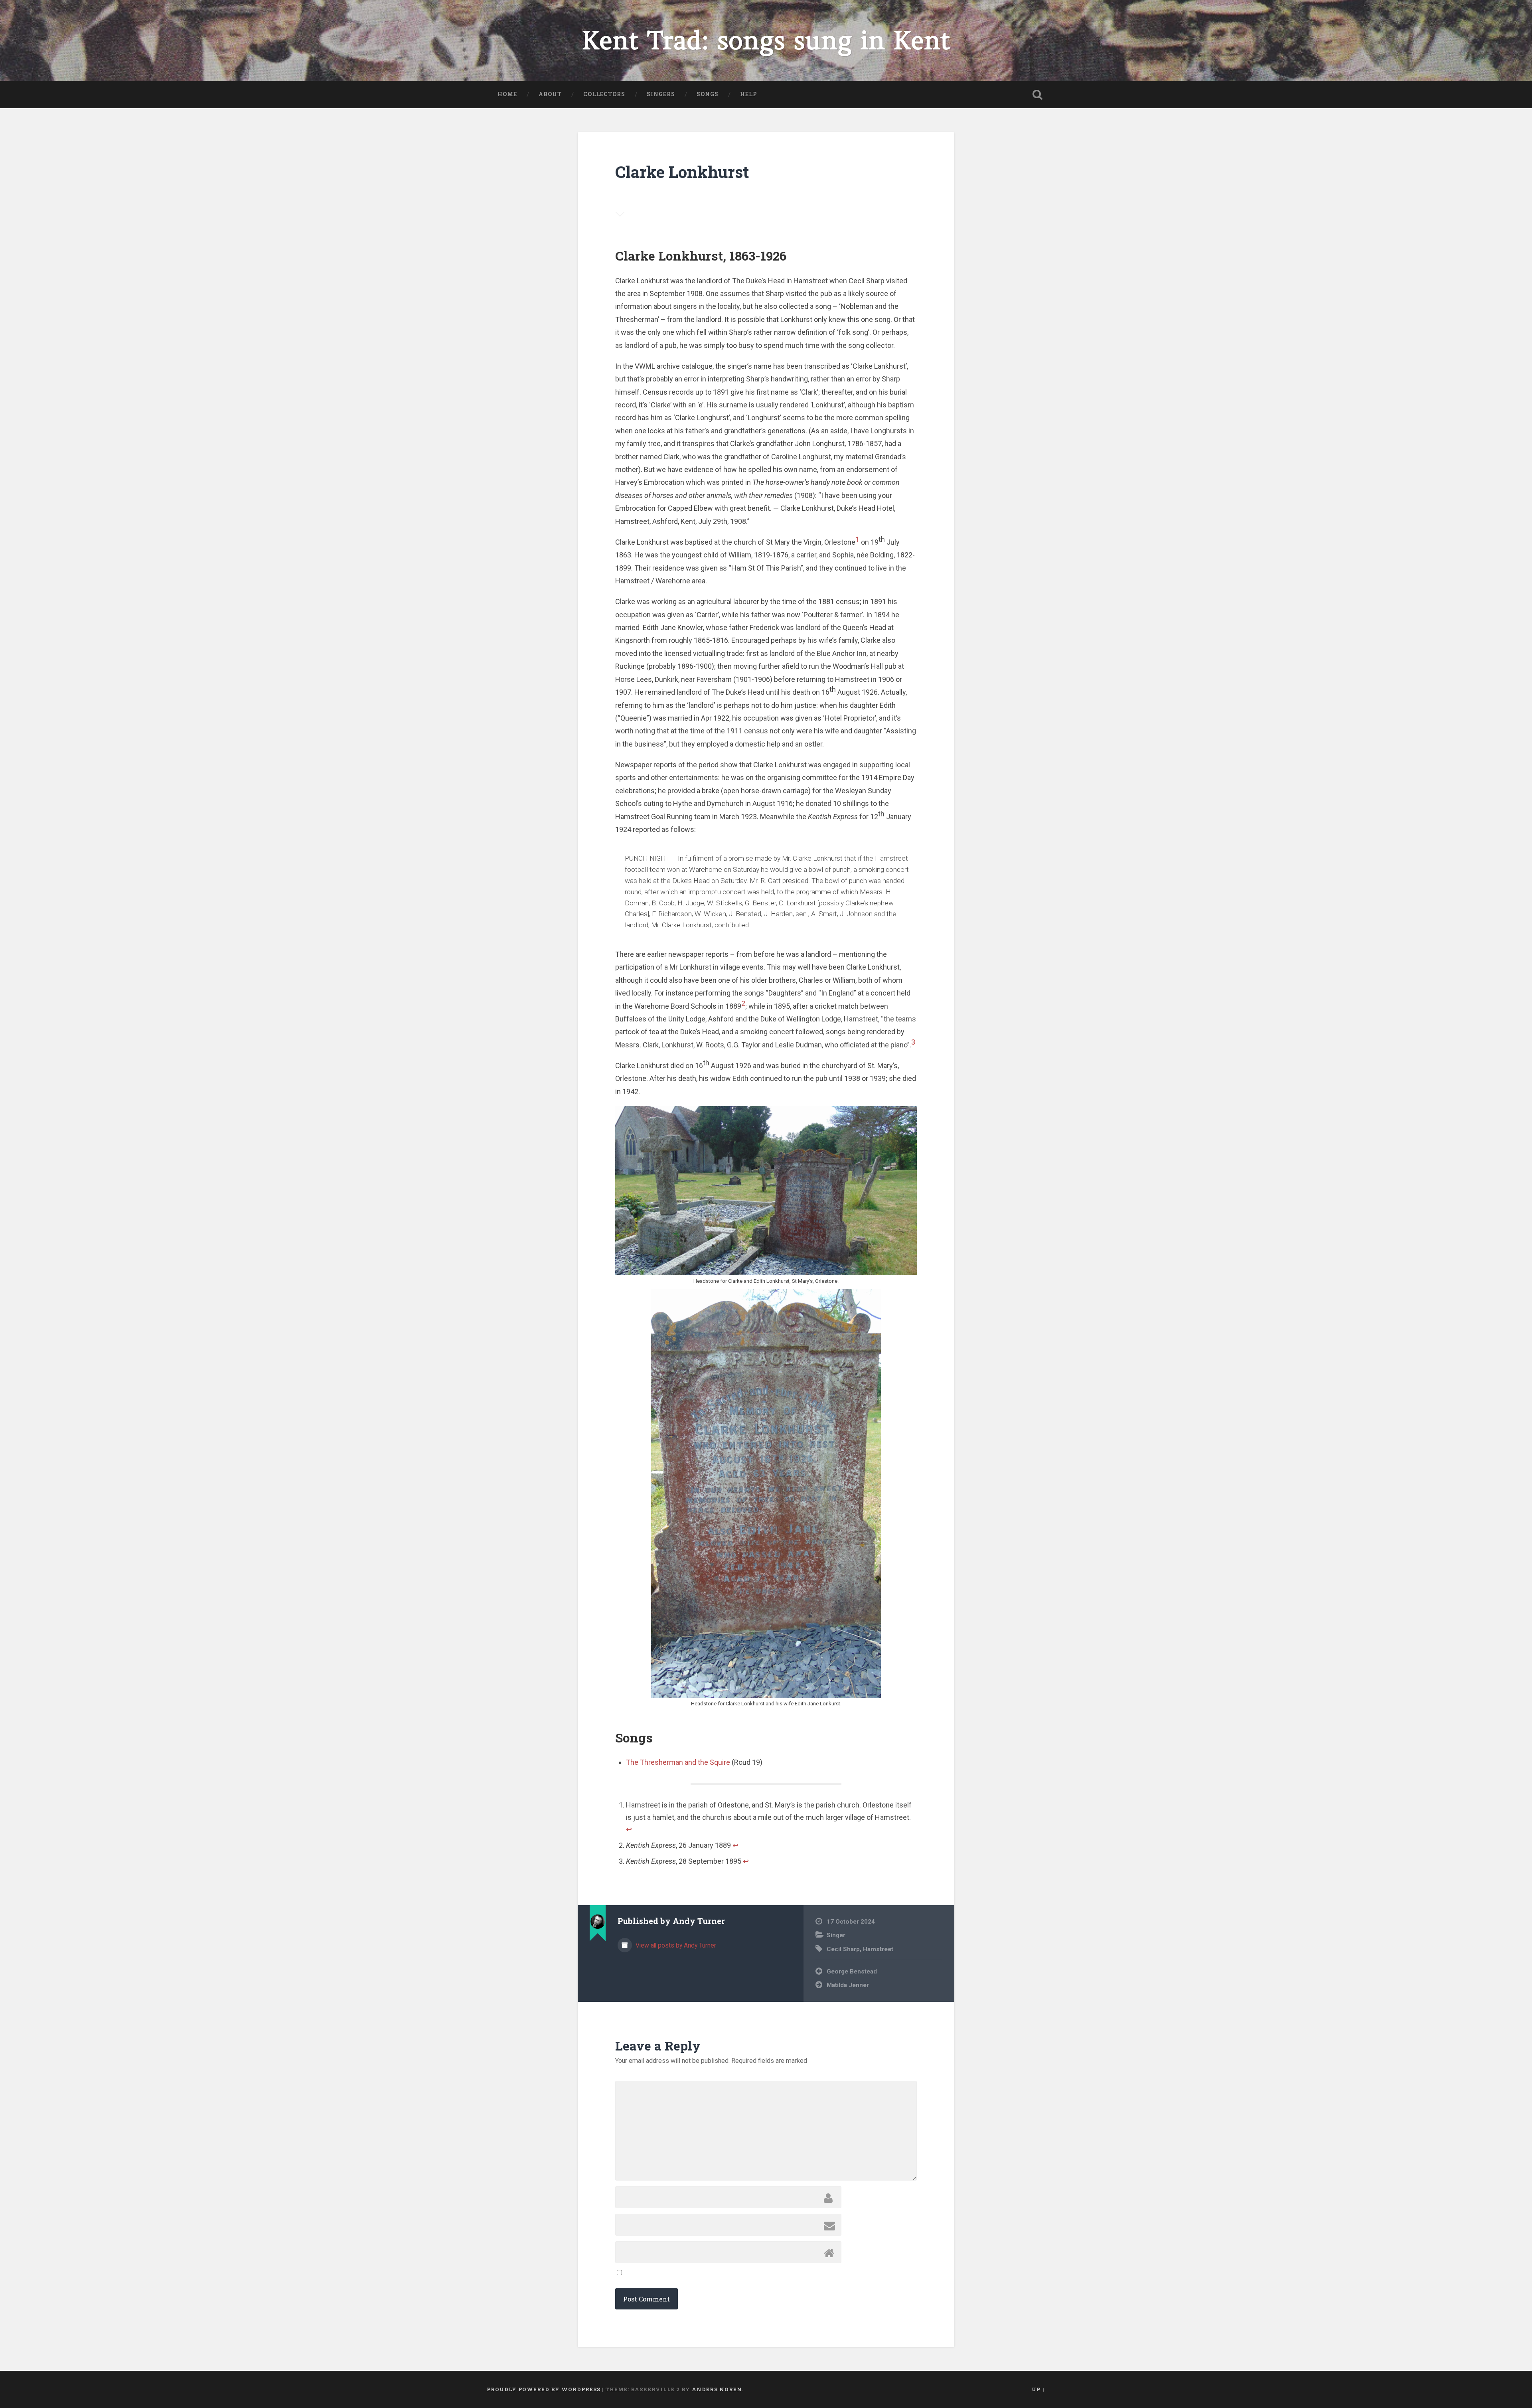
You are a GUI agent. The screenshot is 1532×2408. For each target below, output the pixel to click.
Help (749, 94)
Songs (708, 94)
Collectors (604, 94)
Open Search (1037, 95)
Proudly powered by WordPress (544, 2389)
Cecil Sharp (843, 1949)
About (550, 94)
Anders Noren (717, 2389)
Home (507, 94)
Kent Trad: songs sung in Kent (766, 40)
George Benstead (852, 1971)
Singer (836, 1935)
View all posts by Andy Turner (675, 1945)
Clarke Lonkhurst (682, 172)
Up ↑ (1038, 2389)
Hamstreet (878, 1949)
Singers (661, 94)
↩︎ (629, 1829)
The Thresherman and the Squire (678, 1762)
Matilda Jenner (848, 1985)
